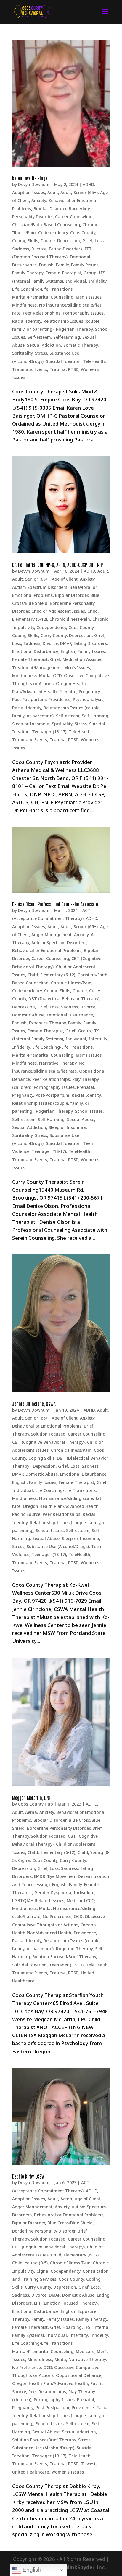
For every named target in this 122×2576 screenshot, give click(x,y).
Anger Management (52, 935)
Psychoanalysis (88, 699)
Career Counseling (74, 217)
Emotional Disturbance (35, 651)
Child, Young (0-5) (30, 2263)
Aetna (31, 1812)
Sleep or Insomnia (31, 724)
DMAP (66, 643)
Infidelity (97, 281)
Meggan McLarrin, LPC (31, 1798)
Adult (53, 192)
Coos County (83, 233)
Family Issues (85, 265)
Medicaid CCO (81, 1900)
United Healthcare (30, 2472)
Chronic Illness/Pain (70, 619)
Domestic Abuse (28, 1015)
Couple (48, 241)
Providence (59, 699)
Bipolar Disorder (50, 209)
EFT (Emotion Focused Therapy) (66, 2303)
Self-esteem (39, 337)
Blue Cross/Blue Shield (70, 2223)
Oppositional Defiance (79, 2375)
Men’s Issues (89, 297)
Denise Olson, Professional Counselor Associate (55, 904)
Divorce (39, 249)
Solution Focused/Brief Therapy (64, 1957)
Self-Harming (67, 337)
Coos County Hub (36, 1804)
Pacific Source (26, 1514)
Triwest (88, 2464)
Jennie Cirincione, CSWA (34, 1404)
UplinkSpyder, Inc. (84, 2567)
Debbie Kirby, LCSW (28, 2176)
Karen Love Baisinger (30, 178)
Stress (41, 353)
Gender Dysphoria (53, 1893)
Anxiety (39, 200)
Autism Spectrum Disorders (40, 587)
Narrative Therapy (58, 1063)
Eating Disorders (66, 249)
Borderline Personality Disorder (58, 1828)
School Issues (89, 1111)
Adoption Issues (29, 192)
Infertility (98, 1039)
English (46, 265)
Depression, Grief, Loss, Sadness (45, 1007)
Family (62, 265)
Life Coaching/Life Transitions (42, 289)
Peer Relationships (42, 313)
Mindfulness (24, 305)
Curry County (54, 635)
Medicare (85, 2351)
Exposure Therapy (47, 1023)
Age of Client (65, 579)
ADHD (88, 184)
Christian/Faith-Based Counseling (46, 225)
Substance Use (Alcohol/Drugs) (58, 1546)
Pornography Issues (83, 313)
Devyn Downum (34, 184)
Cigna (24, 1860)
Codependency (53, 233)
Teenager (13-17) (49, 732)
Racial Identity (27, 321)
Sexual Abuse (81, 1119)
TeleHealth (94, 361)
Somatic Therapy (81, 345)
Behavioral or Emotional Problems (47, 950)
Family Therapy (28, 273)
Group (90, 273)
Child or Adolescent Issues (58, 611)
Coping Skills (25, 241)
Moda (45, 676)
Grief (55, 659)
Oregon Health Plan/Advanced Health (61, 1506)
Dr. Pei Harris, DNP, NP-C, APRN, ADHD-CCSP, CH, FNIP (57, 565)
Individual (76, 281)
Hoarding (72, 2327)
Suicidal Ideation (63, 361)
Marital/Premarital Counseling (43, 297)
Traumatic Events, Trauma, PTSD (45, 369)
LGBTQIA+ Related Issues (38, 1900)
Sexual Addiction (44, 345)
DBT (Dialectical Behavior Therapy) (64, 999)
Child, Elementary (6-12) (51, 975)
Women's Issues (68, 2472)
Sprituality (22, 353)
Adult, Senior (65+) (79, 192)
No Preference (57, 1916)
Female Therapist (63, 273)
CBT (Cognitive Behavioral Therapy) (48, 1442)
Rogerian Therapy (74, 329)
